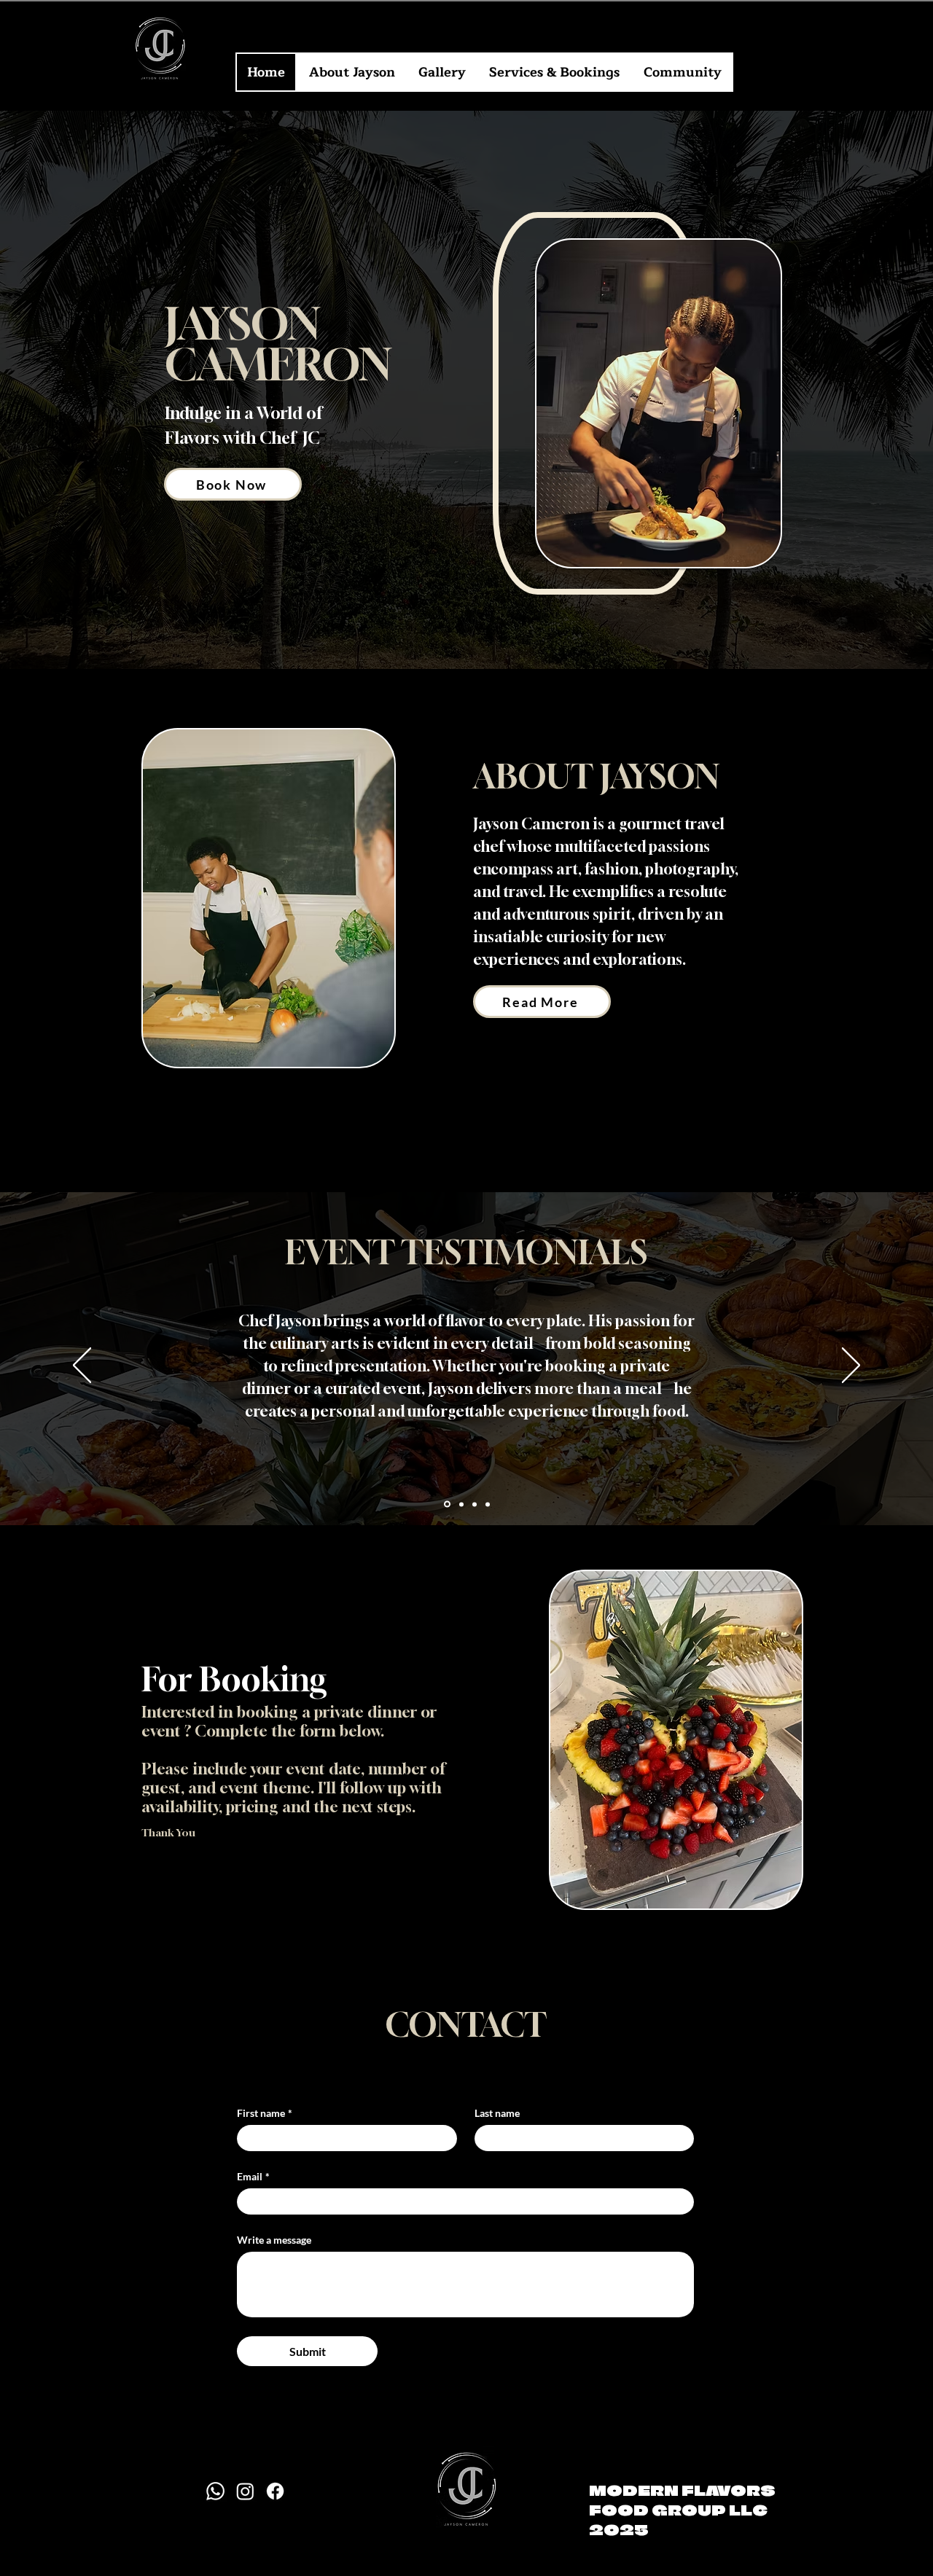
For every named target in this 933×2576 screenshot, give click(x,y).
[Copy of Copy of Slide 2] (488, 1504)
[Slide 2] (460, 1504)
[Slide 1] (446, 1504)
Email (253, 2176)
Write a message (274, 2240)
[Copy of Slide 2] (475, 1504)
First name (265, 2113)
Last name (497, 2113)
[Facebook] (275, 2491)
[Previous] (82, 1366)
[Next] (851, 1366)
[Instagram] (245, 2491)
